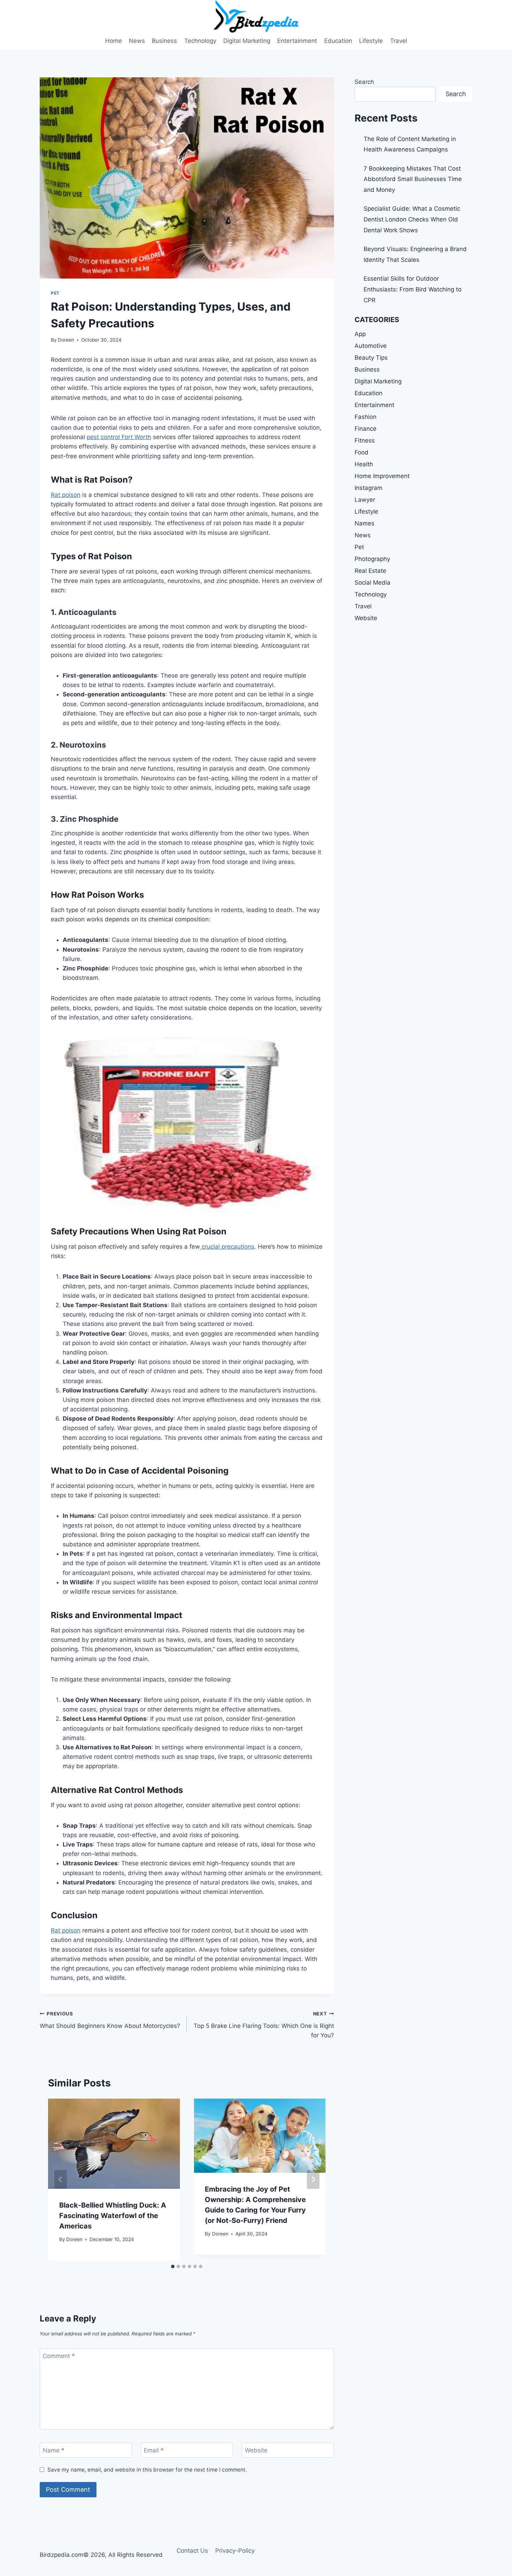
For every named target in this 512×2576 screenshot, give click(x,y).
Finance (366, 429)
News (137, 41)
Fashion (366, 417)
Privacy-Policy (235, 2551)
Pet (55, 293)
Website (256, 2450)
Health (364, 464)
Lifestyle (371, 41)
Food (362, 452)
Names (364, 523)
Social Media (373, 583)
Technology (200, 41)
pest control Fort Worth (119, 437)
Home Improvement (382, 476)
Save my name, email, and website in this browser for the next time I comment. (147, 2470)
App (360, 334)
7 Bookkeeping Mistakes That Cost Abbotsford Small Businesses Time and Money (413, 179)
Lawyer (365, 500)
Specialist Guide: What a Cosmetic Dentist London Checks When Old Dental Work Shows (412, 219)
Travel (399, 41)
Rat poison (66, 495)
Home (114, 41)
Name (54, 2450)
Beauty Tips (371, 358)
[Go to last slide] (61, 2179)
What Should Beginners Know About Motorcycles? (110, 2020)
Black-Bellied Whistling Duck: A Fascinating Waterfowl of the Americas (113, 2216)
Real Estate (370, 571)
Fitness (365, 440)
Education (338, 41)
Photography (372, 559)
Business (164, 41)
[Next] (313, 2179)
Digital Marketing (247, 41)
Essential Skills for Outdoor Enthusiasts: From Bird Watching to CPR (413, 289)
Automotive (371, 346)
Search (364, 82)
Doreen (66, 340)
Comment (59, 2356)
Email (154, 2450)
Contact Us (192, 2551)
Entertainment (297, 41)
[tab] (173, 2266)
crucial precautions (227, 1247)
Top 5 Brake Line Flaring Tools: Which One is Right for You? (264, 2025)
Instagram (369, 488)
